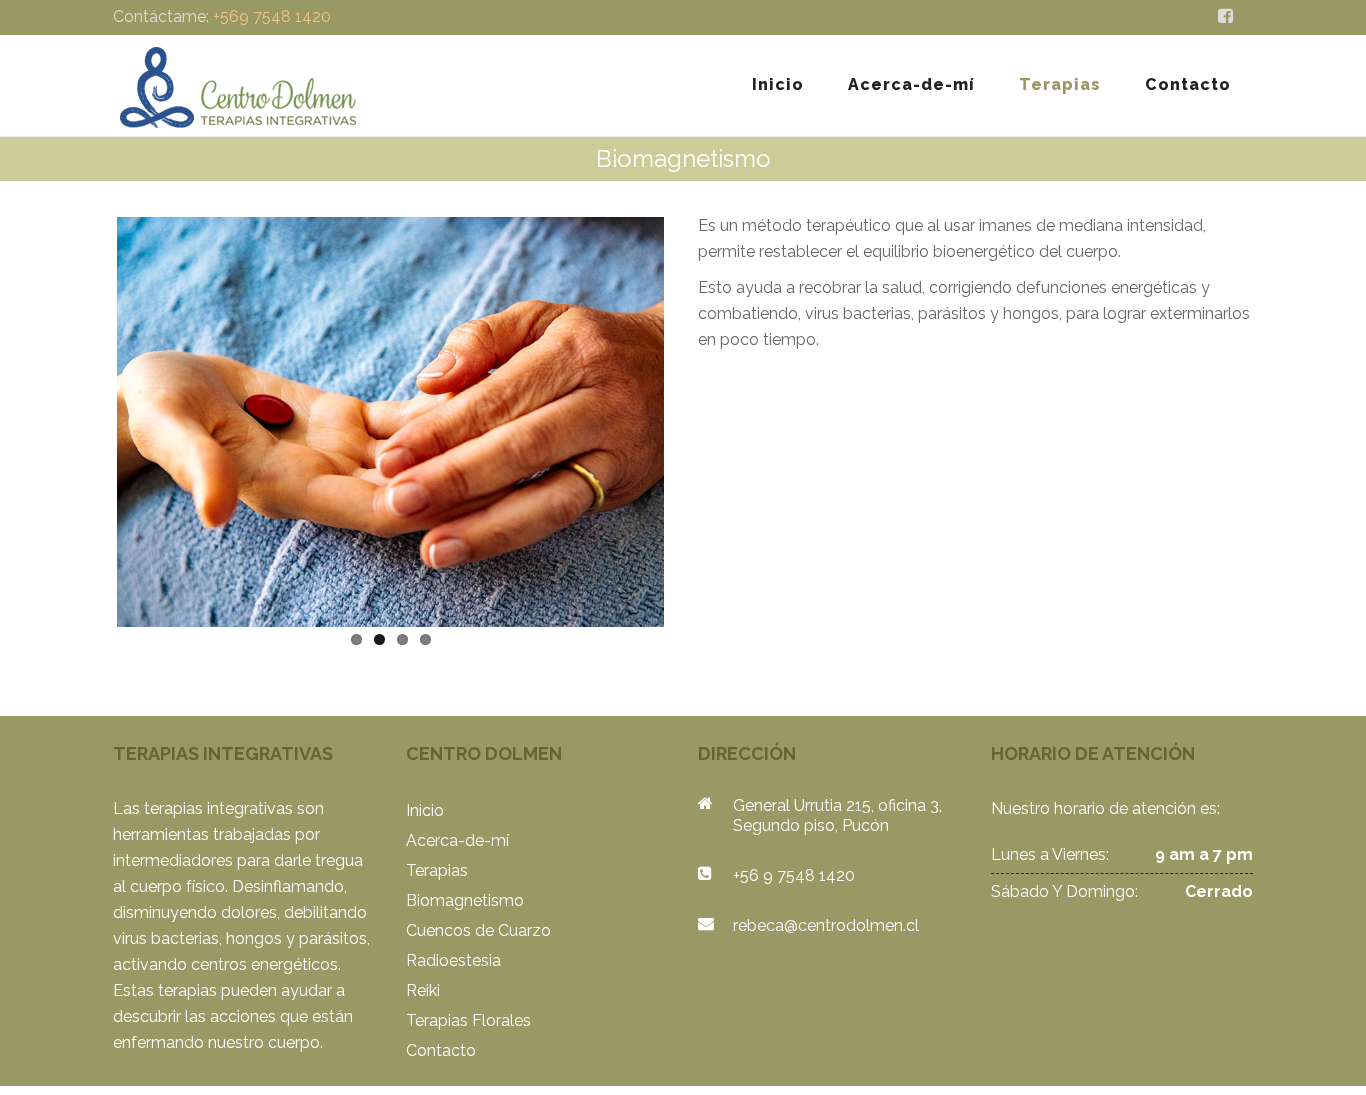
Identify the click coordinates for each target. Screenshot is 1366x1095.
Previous (87, 418)
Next (694, 418)
